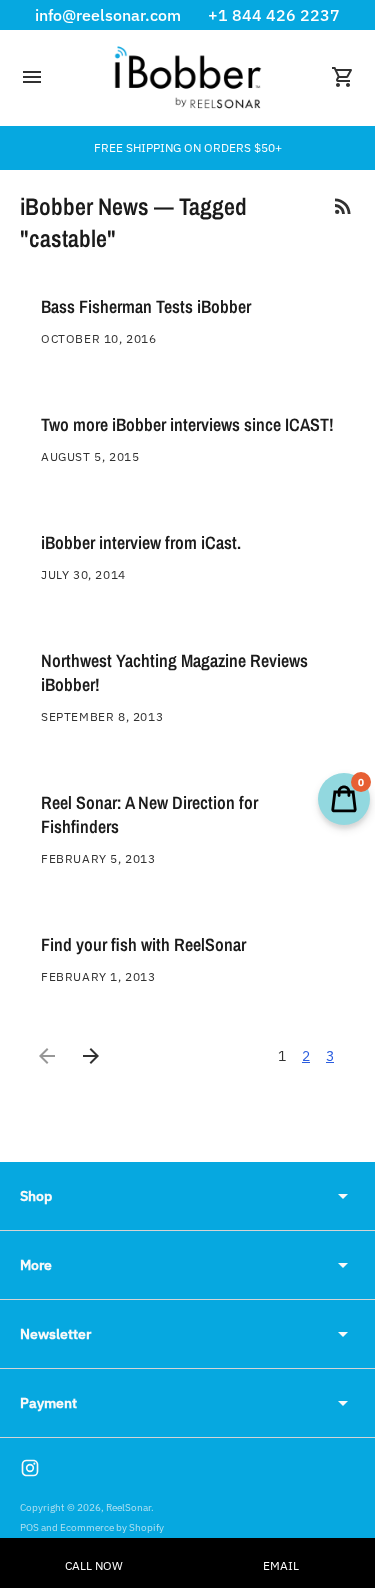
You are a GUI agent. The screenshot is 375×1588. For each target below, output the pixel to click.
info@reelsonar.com (108, 15)
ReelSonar (128, 1507)
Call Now (94, 1565)
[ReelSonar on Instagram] (30, 1468)
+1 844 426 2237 (274, 15)
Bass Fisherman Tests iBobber (146, 306)
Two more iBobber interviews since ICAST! (187, 424)
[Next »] (91, 1056)
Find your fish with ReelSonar (143, 944)
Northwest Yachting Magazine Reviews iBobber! (174, 672)
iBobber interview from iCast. (141, 542)
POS (29, 1527)
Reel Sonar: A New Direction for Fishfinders (149, 814)
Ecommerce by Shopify (112, 1527)
